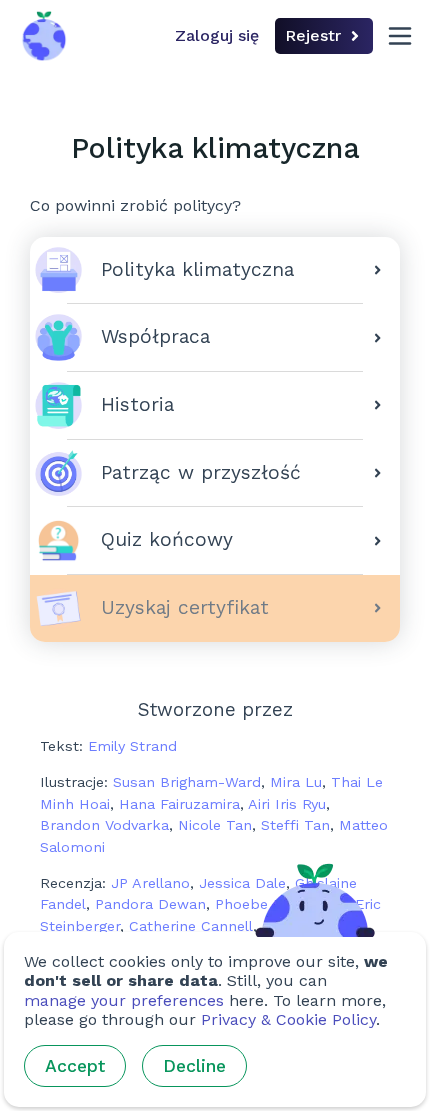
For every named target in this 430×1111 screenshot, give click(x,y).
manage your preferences (124, 1000)
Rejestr (313, 35)
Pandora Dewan (150, 904)
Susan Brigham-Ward (187, 782)
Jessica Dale (242, 883)
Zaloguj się (217, 35)
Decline (194, 1066)
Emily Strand (132, 746)
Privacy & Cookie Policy (288, 1019)
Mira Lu (296, 782)
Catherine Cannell (191, 926)
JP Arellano (150, 883)
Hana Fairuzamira (179, 804)
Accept (75, 1066)
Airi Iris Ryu (287, 804)
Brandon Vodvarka (104, 825)
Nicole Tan (215, 825)
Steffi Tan (295, 825)
